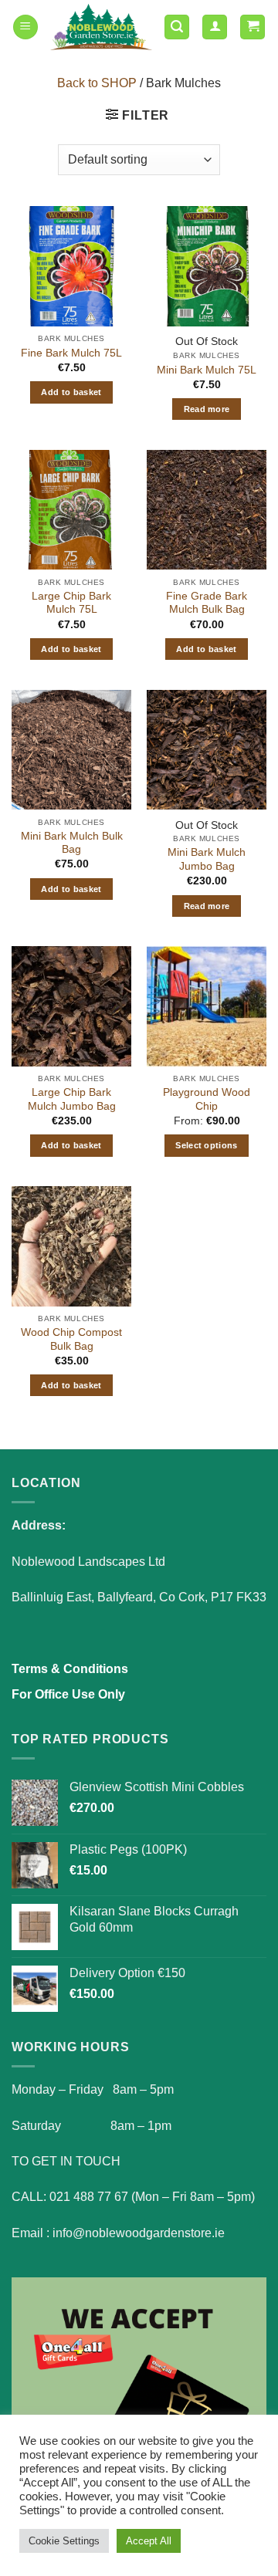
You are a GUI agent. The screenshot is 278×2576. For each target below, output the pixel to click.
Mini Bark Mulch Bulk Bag (72, 843)
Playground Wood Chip (207, 1099)
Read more (207, 409)
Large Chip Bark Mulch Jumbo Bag (72, 1099)
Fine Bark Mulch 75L (71, 353)
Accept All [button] (149, 2541)
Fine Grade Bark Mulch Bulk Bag (207, 603)
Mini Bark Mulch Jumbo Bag (207, 859)
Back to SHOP (97, 83)
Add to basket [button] (71, 392)
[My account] (215, 27)
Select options (207, 1145)
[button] (25, 27)
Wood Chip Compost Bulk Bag (71, 1339)
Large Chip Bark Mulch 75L (71, 603)
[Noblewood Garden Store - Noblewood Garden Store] (101, 27)
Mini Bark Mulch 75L (207, 370)
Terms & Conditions (70, 1669)
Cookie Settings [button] (64, 2541)
